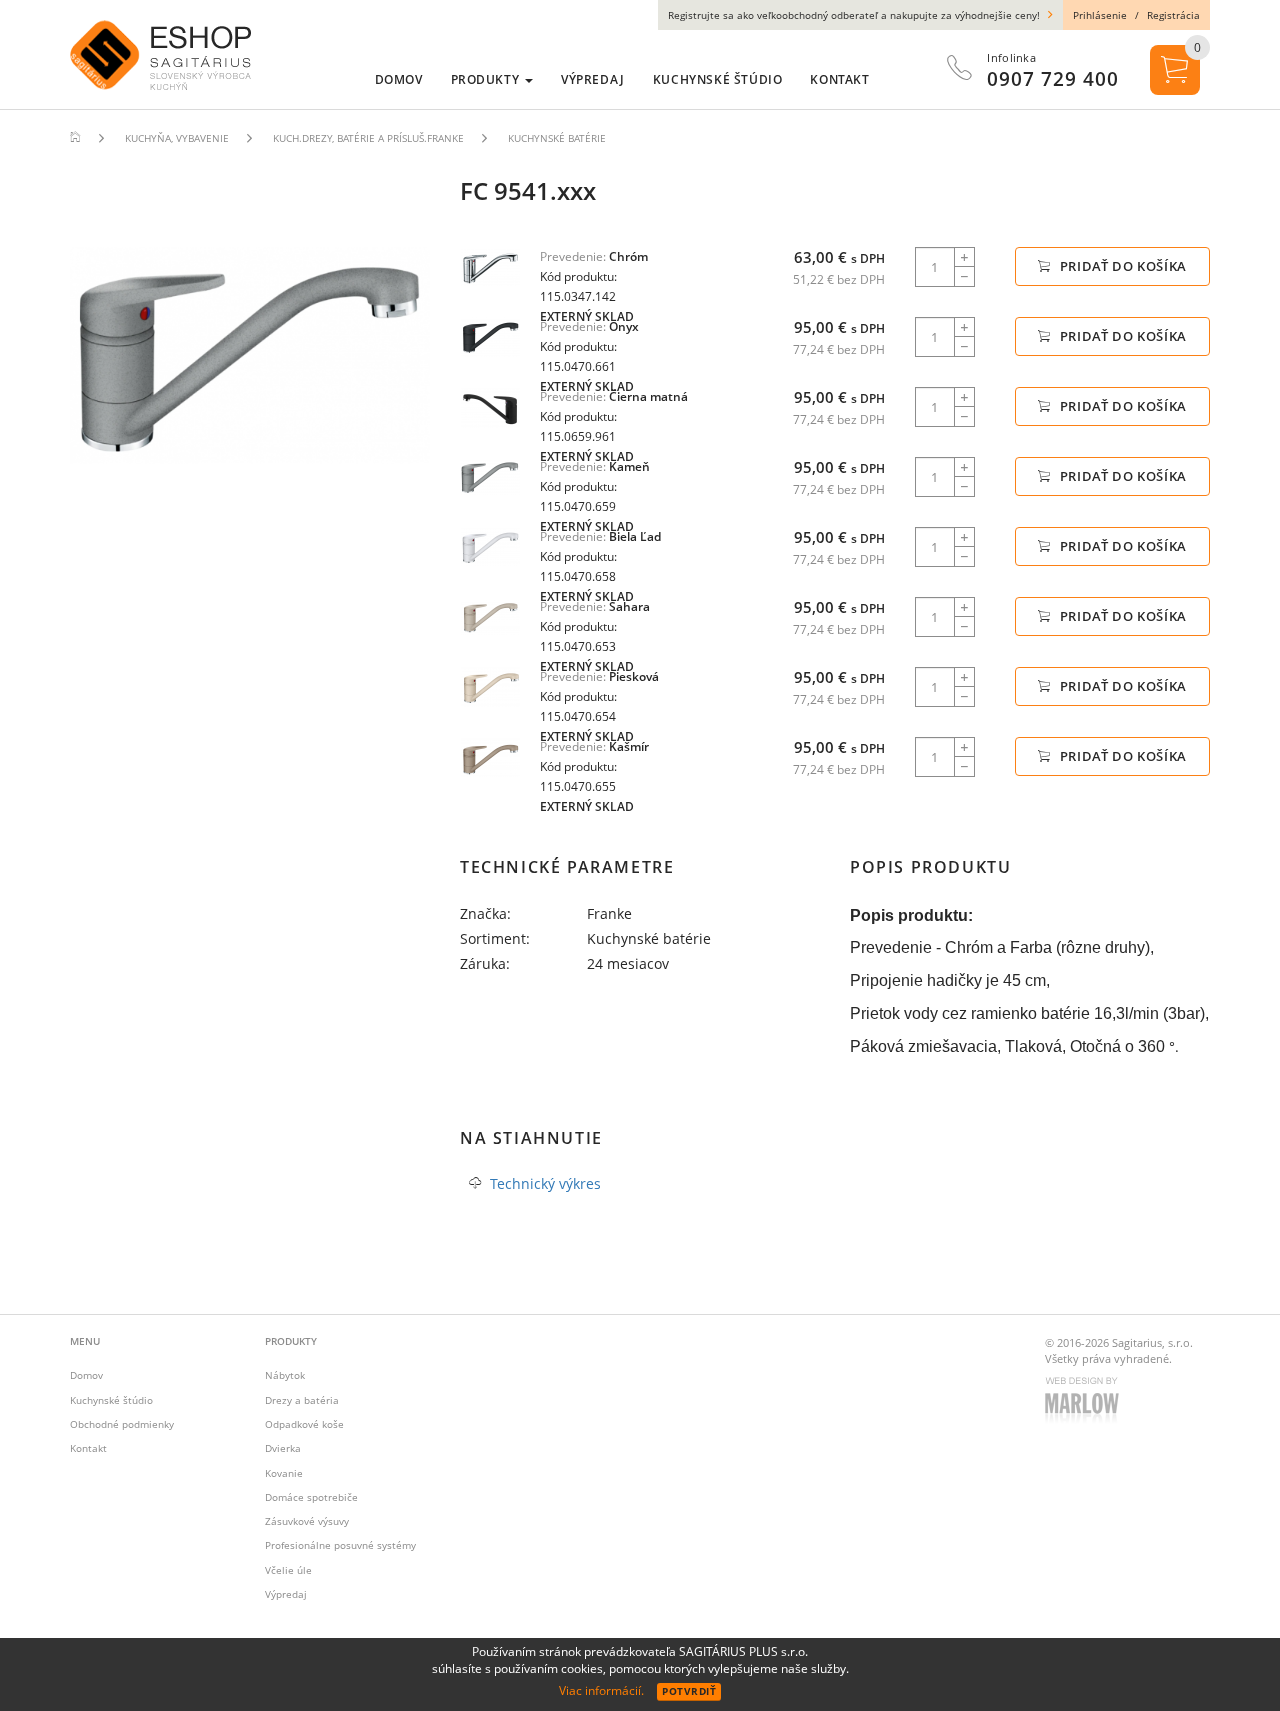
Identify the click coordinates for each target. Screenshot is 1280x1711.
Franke (609, 913)
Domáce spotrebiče (311, 1497)
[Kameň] (490, 476)
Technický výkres (545, 1183)
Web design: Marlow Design (1085, 1402)
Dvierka (283, 1448)
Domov (86, 1375)
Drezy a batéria (302, 1400)
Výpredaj (286, 1594)
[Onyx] (490, 336)
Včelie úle (288, 1570)
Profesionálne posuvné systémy (340, 1545)
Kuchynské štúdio (111, 1400)
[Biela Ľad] (490, 546)
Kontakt (88, 1448)
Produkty (487, 79)
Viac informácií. (601, 1690)
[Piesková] (490, 686)
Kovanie (284, 1473)
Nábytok (285, 1375)
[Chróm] (490, 266)
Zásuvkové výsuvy (307, 1521)
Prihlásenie (1100, 15)
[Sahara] (490, 616)
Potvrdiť (689, 1691)
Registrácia (1173, 15)
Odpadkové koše (304, 1424)
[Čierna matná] (490, 406)
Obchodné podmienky (122, 1424)
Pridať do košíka (1121, 266)
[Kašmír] (490, 756)
